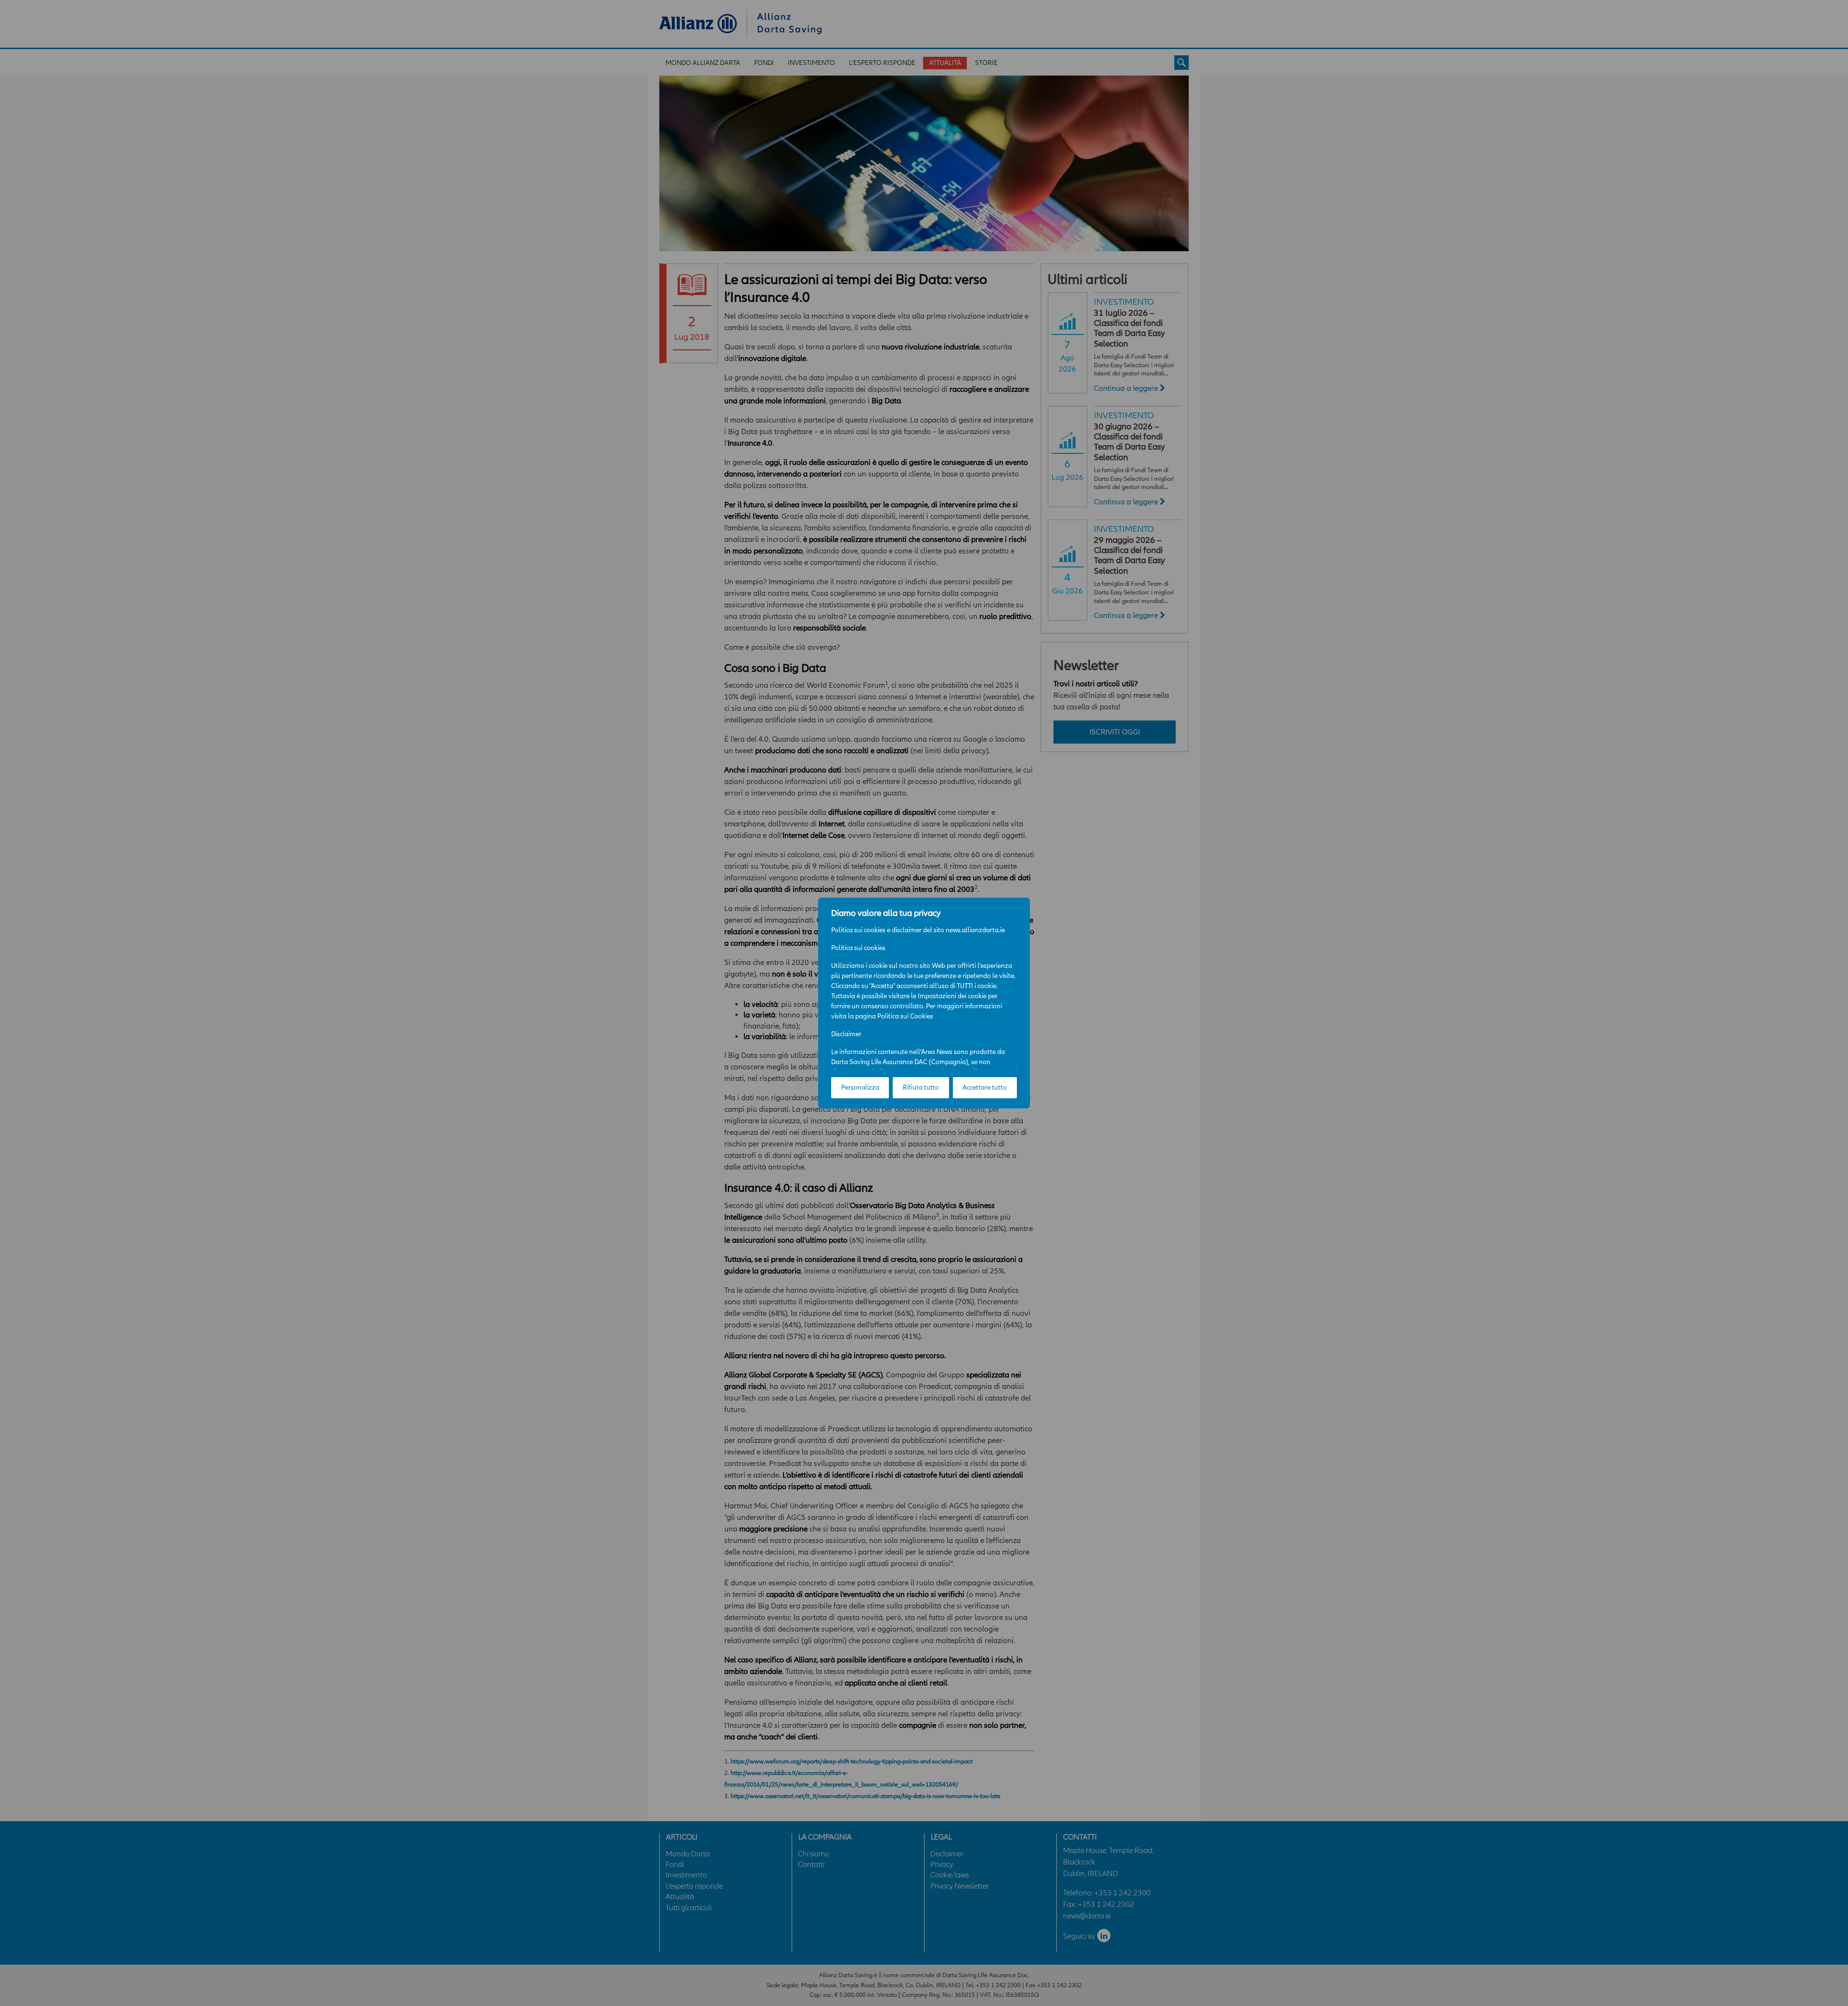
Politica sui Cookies (905, 1016)
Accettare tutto (985, 1087)
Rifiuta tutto (921, 1087)
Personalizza (860, 1087)
